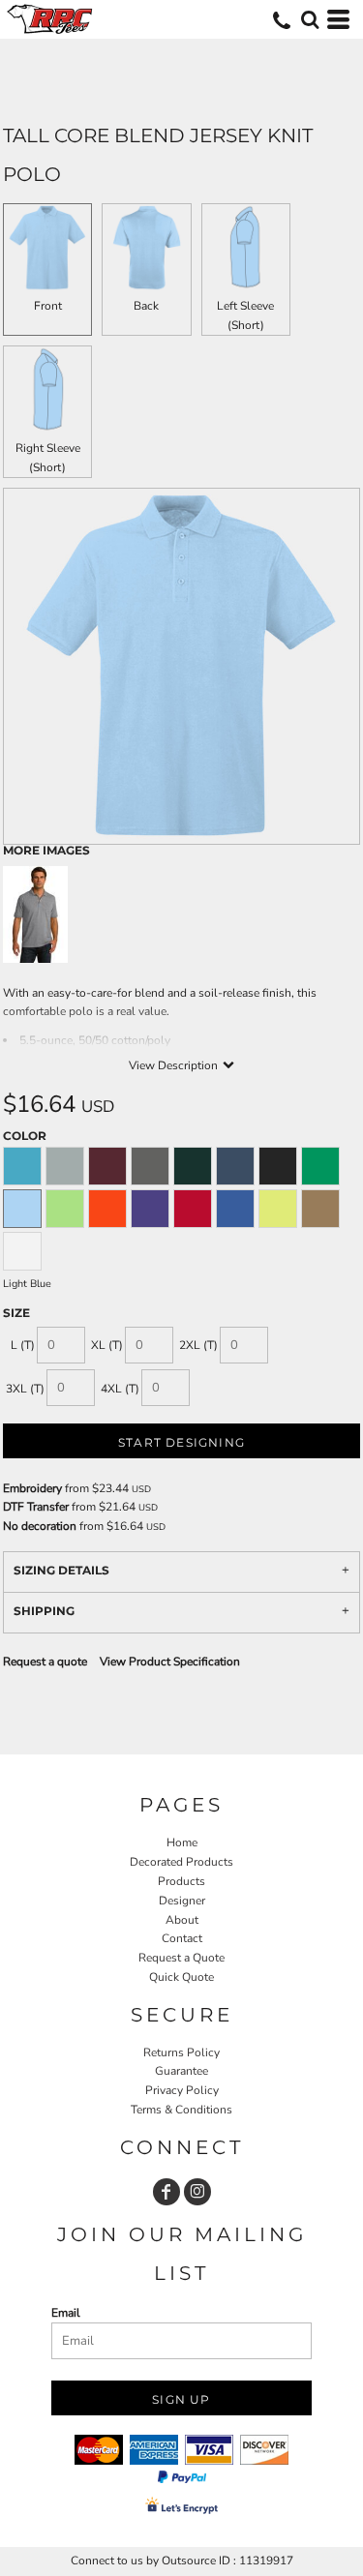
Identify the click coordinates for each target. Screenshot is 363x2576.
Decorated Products (181, 1862)
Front (48, 306)
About (182, 1920)
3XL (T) (25, 1389)
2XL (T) (198, 1345)
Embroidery (32, 1488)
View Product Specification (170, 1662)
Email (66, 2313)
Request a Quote (181, 1958)
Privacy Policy (182, 2090)
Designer (182, 1901)
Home (182, 1842)
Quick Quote (181, 1977)
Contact (182, 1938)
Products (181, 1881)
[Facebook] (166, 2192)
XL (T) (107, 1345)
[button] (310, 19)
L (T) (23, 1345)
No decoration (40, 1526)
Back (146, 306)
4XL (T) (120, 1389)
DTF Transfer (36, 1507)
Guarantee (181, 2071)
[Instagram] (197, 2192)
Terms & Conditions (181, 2110)
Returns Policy (181, 2052)
